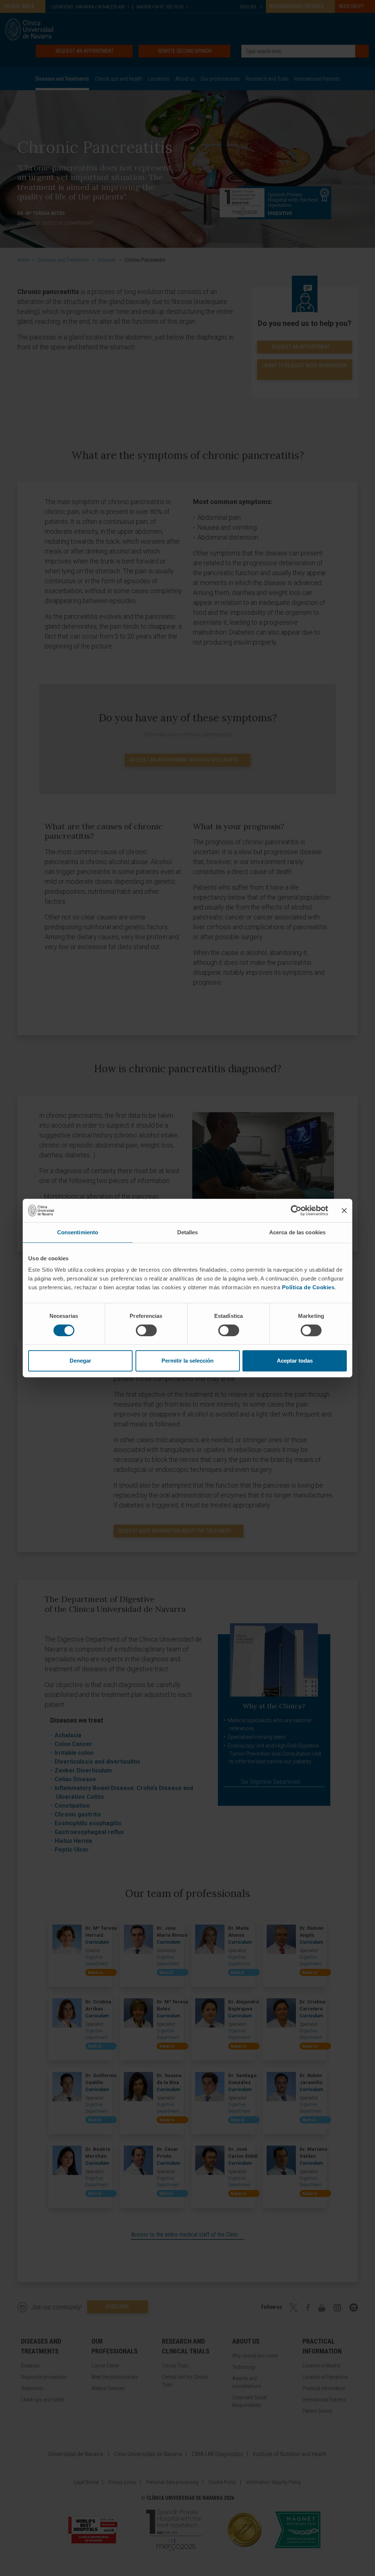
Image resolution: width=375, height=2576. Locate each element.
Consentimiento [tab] (78, 1232)
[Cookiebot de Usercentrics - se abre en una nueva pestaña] (296, 1210)
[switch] (146, 1330)
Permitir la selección (187, 1361)
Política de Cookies (308, 1287)
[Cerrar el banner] (344, 1210)
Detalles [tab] (188, 1232)
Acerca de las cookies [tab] (297, 1232)
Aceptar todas (295, 1361)
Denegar (80, 1361)
